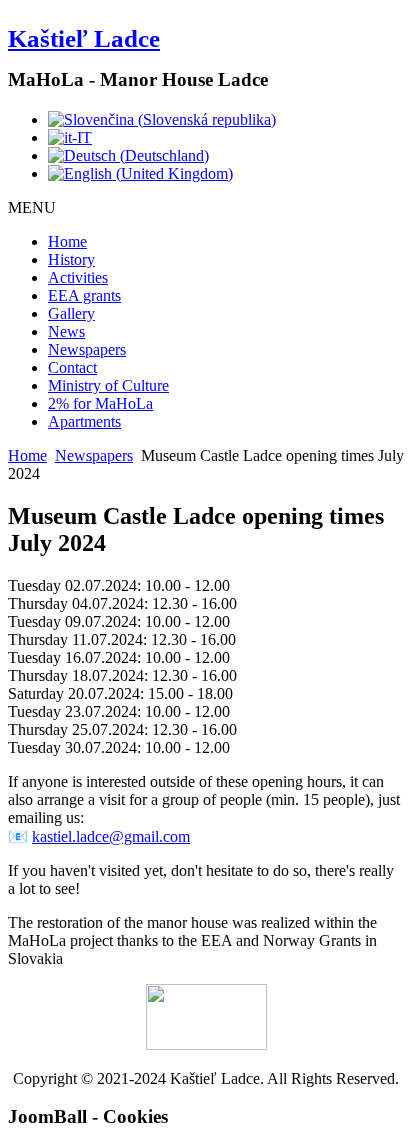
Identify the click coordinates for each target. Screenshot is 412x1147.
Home (67, 241)
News (66, 331)
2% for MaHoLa (100, 403)
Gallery (71, 313)
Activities (78, 277)
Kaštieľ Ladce (84, 38)
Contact (72, 367)
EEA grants (84, 295)
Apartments (84, 421)
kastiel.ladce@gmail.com (111, 836)
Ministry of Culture (108, 385)
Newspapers (87, 349)
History (71, 259)
